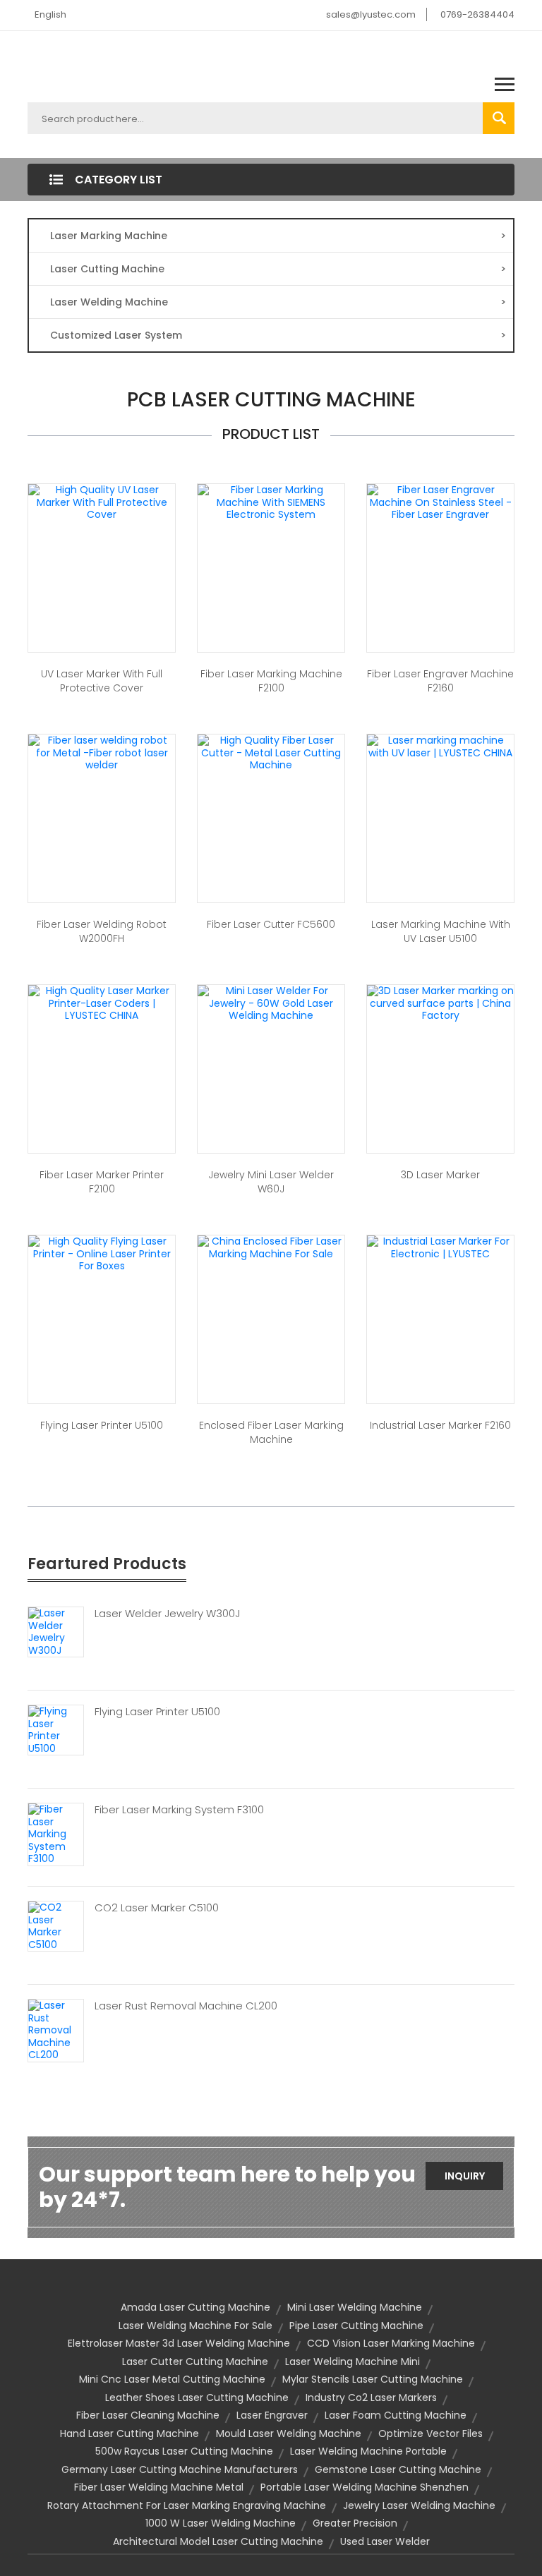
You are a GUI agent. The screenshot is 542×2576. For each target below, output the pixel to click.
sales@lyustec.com (371, 14)
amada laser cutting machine (195, 2307)
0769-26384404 (477, 14)
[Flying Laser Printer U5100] (56, 1729)
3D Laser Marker (440, 1175)
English (50, 14)
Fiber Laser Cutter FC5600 (271, 924)
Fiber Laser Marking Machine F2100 (271, 681)
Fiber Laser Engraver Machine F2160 (440, 681)
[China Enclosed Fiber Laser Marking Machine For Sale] (271, 1247)
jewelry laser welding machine (419, 2505)
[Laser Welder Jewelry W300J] (56, 1631)
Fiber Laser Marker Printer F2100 (102, 1182)
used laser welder (385, 2541)
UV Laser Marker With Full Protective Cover (102, 681)
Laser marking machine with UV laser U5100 (441, 931)
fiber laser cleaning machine (148, 2415)
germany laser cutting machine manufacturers (180, 2469)
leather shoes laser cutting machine (197, 2397)
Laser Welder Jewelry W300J (167, 1614)
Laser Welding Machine (278, 302)
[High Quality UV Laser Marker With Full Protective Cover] (102, 502)
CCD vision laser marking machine (391, 2343)
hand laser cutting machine (130, 2433)
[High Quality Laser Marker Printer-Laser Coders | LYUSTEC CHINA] (102, 1003)
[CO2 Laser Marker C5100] (56, 1925)
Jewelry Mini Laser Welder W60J (271, 1182)
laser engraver (272, 2415)
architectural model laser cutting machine (218, 2541)
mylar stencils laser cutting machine (373, 2379)
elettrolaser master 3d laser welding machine (179, 2343)
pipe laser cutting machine (356, 2326)
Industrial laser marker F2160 (440, 1425)
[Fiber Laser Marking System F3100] (56, 1834)
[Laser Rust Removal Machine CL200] (56, 2030)
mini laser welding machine (355, 2307)
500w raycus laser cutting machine (184, 2451)
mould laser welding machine (289, 2433)
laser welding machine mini (353, 2362)
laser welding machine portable (368, 2451)
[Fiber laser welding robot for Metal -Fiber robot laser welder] (102, 752)
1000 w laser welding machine (221, 2523)
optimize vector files (430, 2433)
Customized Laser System (278, 335)
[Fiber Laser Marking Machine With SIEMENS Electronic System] (271, 502)
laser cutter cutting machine (195, 2362)
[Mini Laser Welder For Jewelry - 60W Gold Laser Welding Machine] (271, 1003)
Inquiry (465, 2176)
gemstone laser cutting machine (398, 2469)
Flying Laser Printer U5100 (102, 1425)
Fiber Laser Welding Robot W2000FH (102, 931)
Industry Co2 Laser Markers (371, 2397)
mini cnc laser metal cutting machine (172, 2379)
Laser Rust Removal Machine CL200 (186, 2006)
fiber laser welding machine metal (159, 2487)
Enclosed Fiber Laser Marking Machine (271, 1432)
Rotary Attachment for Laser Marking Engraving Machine (187, 2505)
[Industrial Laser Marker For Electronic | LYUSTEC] (440, 1247)
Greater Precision (355, 2523)
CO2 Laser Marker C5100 (157, 1908)
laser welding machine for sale (195, 2326)
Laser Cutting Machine (278, 269)
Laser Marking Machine (278, 236)
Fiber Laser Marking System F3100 (179, 1810)
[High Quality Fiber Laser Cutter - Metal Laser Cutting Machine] (271, 752)
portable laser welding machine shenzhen (365, 2487)
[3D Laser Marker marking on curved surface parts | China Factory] (440, 1003)
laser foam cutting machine (396, 2415)
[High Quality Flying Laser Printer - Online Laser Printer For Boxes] (102, 1253)
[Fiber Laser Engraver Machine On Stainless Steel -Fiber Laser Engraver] (440, 502)
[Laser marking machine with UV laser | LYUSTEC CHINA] (440, 746)
